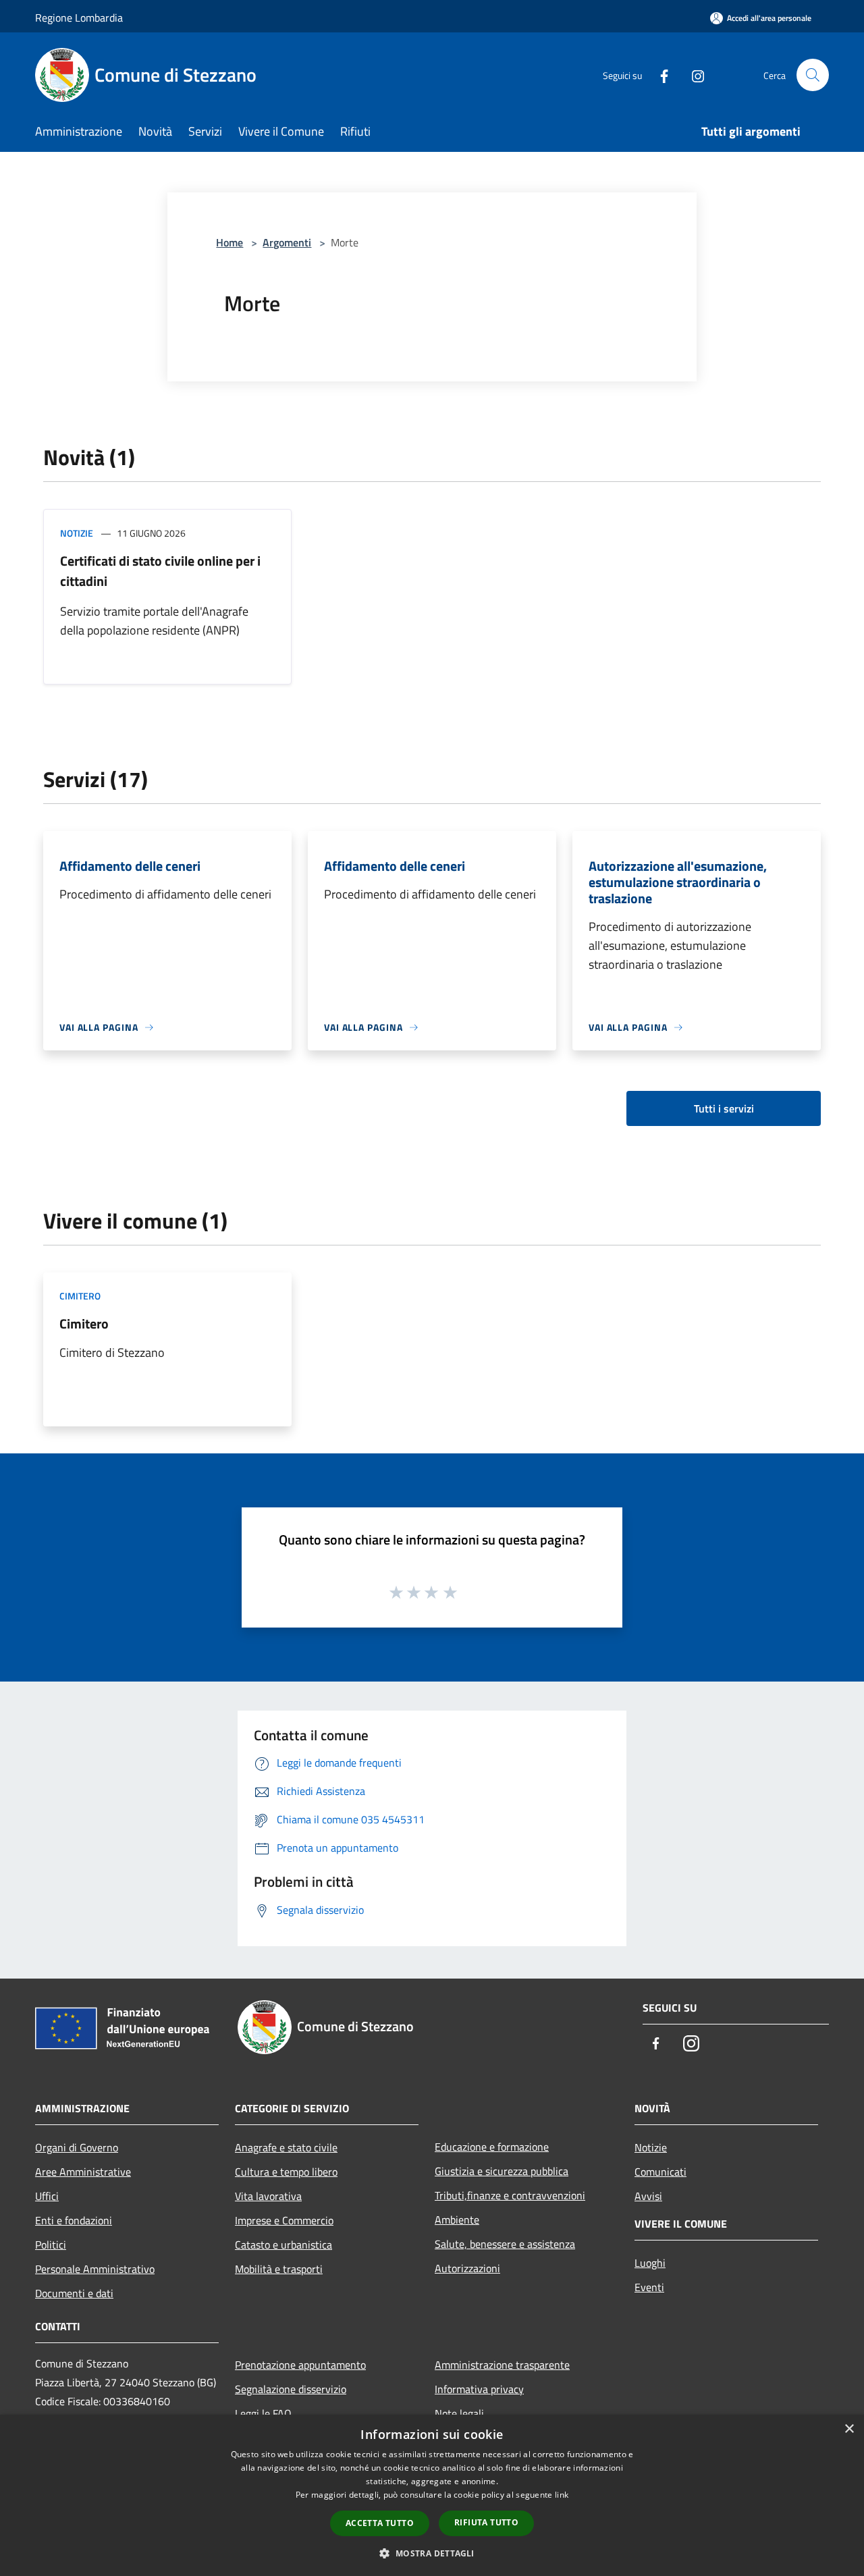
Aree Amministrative (83, 2172)
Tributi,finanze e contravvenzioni (510, 2195)
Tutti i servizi (724, 1108)
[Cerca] (813, 75)
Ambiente (457, 2220)
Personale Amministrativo (95, 2269)
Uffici (47, 2196)
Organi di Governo (77, 2147)
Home (230, 242)
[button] (432, 2553)
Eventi (649, 2287)
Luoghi (650, 2263)
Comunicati (660, 2172)
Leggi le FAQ (263, 2413)
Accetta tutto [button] (380, 2523)
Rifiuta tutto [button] (486, 2522)
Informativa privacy (479, 2389)
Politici (51, 2245)
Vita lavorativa (268, 2196)
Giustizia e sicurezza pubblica (502, 2171)
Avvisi (648, 2196)
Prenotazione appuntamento (300, 2365)
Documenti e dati (74, 2293)
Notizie (77, 533)
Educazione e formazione (492, 2147)
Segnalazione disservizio (291, 2389)
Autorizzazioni (467, 2268)
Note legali (459, 2413)
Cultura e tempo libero (286, 2172)
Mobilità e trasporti (279, 2269)
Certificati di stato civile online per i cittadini (160, 571)
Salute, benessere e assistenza (505, 2244)
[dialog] (432, 2495)
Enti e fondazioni (74, 2220)
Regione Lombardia (79, 18)
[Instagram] (693, 75)
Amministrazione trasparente (502, 2365)
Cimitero (80, 1296)
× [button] (849, 2429)
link (562, 2495)
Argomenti (287, 242)
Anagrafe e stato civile (286, 2147)
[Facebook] (659, 75)
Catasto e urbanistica (283, 2245)
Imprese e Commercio (284, 2220)
